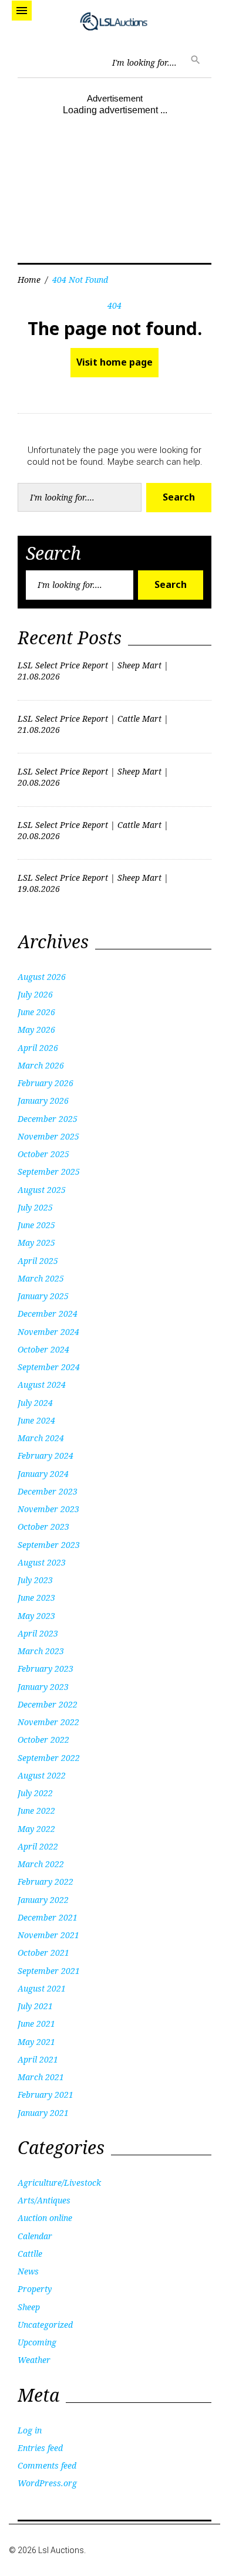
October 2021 (43, 1953)
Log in (30, 2430)
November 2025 (48, 1136)
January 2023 (43, 1687)
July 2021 (35, 2006)
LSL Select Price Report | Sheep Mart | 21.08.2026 (93, 671)
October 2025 (43, 1154)
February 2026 (46, 1083)
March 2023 (41, 1651)
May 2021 (36, 2042)
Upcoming (37, 2342)
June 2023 (36, 1598)
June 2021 (36, 2024)
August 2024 (42, 1385)
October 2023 (43, 1527)
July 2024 (35, 1403)
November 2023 (48, 1509)
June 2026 (36, 1012)
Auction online (45, 2218)
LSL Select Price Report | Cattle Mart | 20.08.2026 (93, 830)
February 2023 (46, 1669)
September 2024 (49, 1367)
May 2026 (36, 1030)
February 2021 (46, 2095)
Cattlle (30, 2254)
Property (35, 2289)
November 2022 (48, 1722)
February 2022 (46, 1882)
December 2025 (48, 1119)
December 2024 (48, 1314)
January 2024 (43, 1474)
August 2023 (42, 1562)
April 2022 (38, 1846)
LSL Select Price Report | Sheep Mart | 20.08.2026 (93, 777)
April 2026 (38, 1048)
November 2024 (48, 1332)
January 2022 (43, 1900)
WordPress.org (47, 2483)
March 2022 (41, 1864)
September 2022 (49, 1758)
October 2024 (43, 1349)
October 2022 (43, 1740)
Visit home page (114, 362)
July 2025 (35, 1207)
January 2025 (43, 1296)
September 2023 (49, 1545)
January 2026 (43, 1101)
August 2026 (42, 977)
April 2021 (38, 2059)
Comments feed (47, 2465)
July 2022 (35, 1793)
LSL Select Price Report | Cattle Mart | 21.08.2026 (93, 724)
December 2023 (48, 1491)
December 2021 (48, 1917)
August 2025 (42, 1190)
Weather (34, 2360)
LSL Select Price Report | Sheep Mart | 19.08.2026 (93, 883)
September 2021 (49, 1971)
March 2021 (41, 2077)
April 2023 (38, 1633)
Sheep (29, 2307)
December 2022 (48, 1704)
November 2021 (48, 1935)
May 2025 (36, 1243)
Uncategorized (45, 2325)
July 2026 (35, 994)
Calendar (35, 2236)
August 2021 (42, 1988)
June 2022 (36, 1811)
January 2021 (43, 2113)
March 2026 (41, 1065)
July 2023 (35, 1580)
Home (29, 280)
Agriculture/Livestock (59, 2183)
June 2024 (36, 1420)
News (28, 2271)
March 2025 (41, 1278)
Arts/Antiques (44, 2200)
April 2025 (38, 1261)
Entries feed (40, 2448)
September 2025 (49, 1172)
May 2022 (36, 1829)
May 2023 (36, 1616)
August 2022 (42, 1775)
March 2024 (41, 1438)
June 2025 (36, 1225)
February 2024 (46, 1456)
